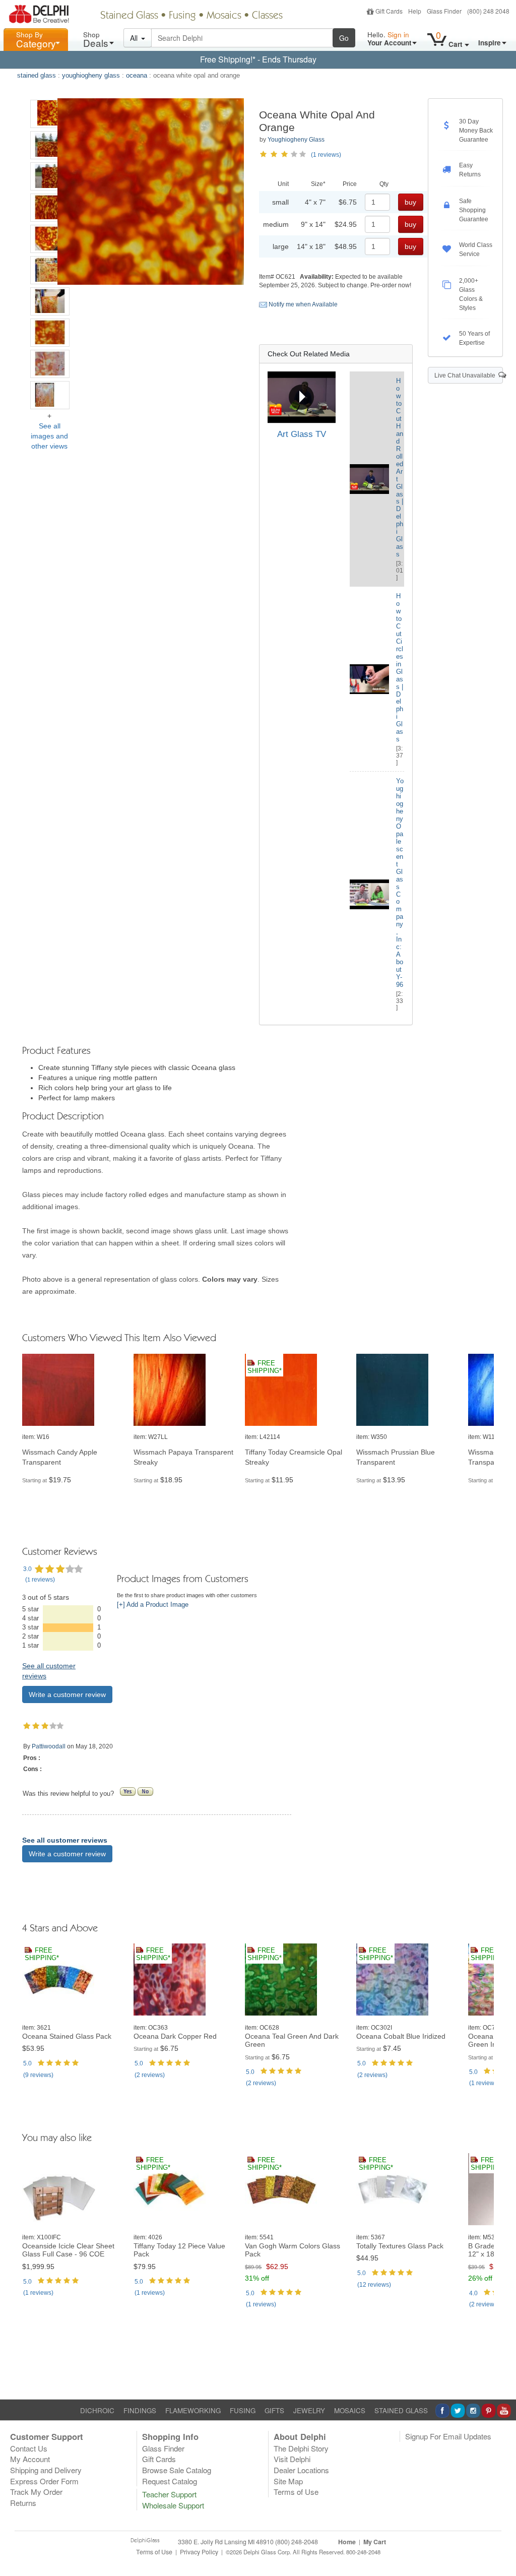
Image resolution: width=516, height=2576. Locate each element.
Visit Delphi (292, 2459)
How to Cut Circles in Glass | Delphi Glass (400, 668)
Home (347, 2542)
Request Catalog (170, 2481)
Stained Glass (129, 16)
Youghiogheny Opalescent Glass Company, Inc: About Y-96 (400, 883)
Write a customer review (67, 1694)
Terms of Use (296, 2492)
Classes (267, 16)
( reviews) (40, 1580)
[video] (302, 397)
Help (415, 11)
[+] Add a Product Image (153, 1605)
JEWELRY (309, 2410)
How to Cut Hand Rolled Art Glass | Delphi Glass (400, 467)
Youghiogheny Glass (296, 140)
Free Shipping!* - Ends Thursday (258, 59)
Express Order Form (44, 2481)
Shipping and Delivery (46, 2470)
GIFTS (274, 2410)
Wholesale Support (173, 2505)
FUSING (243, 2410)
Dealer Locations (301, 2470)
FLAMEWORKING (193, 2410)
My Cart (375, 2542)
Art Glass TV (302, 434)
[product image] (74, 1390)
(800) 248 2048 (488, 11)
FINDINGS (140, 2410)
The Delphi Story (301, 2448)
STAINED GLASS (401, 2410)
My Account (30, 2459)
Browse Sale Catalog (177, 2470)
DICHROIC (97, 2410)
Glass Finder (444, 11)
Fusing (182, 16)
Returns (23, 2503)
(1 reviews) (326, 155)
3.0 (27, 1569)
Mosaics (224, 16)
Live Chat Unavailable (466, 375)
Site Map (288, 2481)
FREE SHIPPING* (265, 1367)
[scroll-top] (501, 2557)
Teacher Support (169, 2494)
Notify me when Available (302, 304)
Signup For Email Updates (448, 2436)
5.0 (27, 2063)
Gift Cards (389, 11)
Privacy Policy (199, 2552)
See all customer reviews (65, 1840)
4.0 (473, 2293)
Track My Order (36, 2492)
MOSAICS (350, 2410)
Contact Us (29, 2448)
